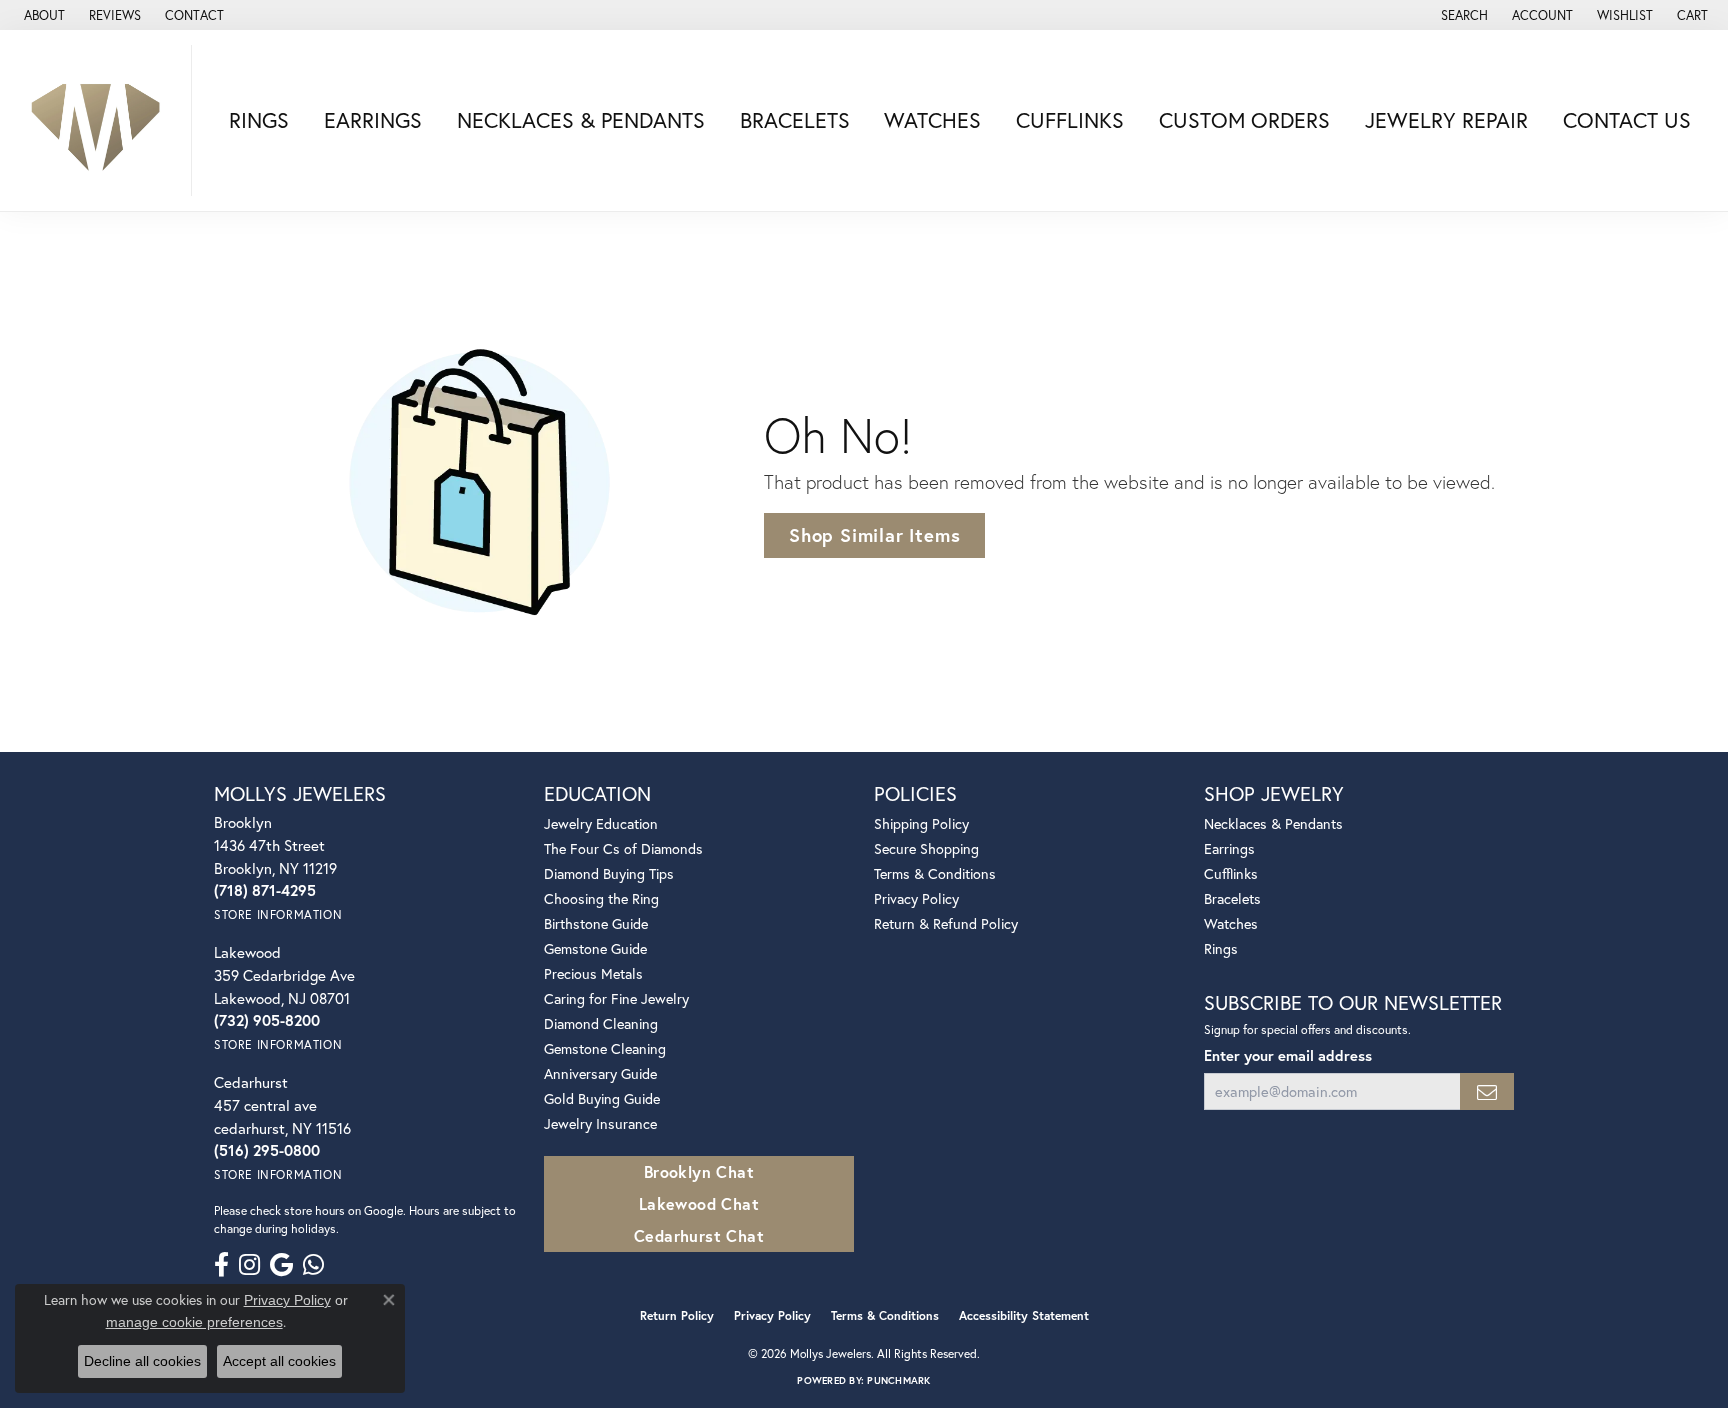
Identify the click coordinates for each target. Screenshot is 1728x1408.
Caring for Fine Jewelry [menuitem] (616, 998)
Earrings (373, 120)
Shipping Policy (921, 823)
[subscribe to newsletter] (1487, 1091)
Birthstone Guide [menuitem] (596, 923)
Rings (259, 120)
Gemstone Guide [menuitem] (595, 948)
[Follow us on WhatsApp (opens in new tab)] (313, 1265)
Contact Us (1627, 120)
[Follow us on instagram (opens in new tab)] (249, 1265)
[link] (42, 15)
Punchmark (898, 1380)
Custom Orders (1244, 120)
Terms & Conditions (935, 873)
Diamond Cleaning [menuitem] (601, 1023)
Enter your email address (1288, 1055)
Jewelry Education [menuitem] (601, 823)
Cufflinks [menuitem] (1231, 873)
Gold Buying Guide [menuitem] (602, 1098)
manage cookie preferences (194, 1322)
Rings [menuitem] (1221, 948)
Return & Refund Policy (946, 923)
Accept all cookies (279, 1361)
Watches (932, 120)
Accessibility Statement (1024, 1315)
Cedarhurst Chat (699, 1235)
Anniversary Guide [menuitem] (600, 1073)
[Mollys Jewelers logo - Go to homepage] (101, 120)
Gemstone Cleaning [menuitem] (605, 1048)
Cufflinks (1070, 120)
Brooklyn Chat (699, 1171)
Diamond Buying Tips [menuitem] (609, 873)
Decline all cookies (142, 1361)
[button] (1462, 15)
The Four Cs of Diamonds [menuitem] (623, 848)
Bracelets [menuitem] (1232, 898)
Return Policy (677, 1315)
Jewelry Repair (1446, 120)
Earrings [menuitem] (1229, 848)
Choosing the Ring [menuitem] (601, 898)
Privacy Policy (916, 898)
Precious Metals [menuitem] (593, 973)
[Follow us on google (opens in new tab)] (281, 1265)
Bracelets (795, 120)
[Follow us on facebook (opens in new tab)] (221, 1265)
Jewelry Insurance (600, 1123)
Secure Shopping (926, 848)
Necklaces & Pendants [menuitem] (1273, 823)
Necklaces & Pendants (581, 120)
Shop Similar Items (874, 535)
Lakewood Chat (699, 1203)
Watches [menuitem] (1231, 923)
